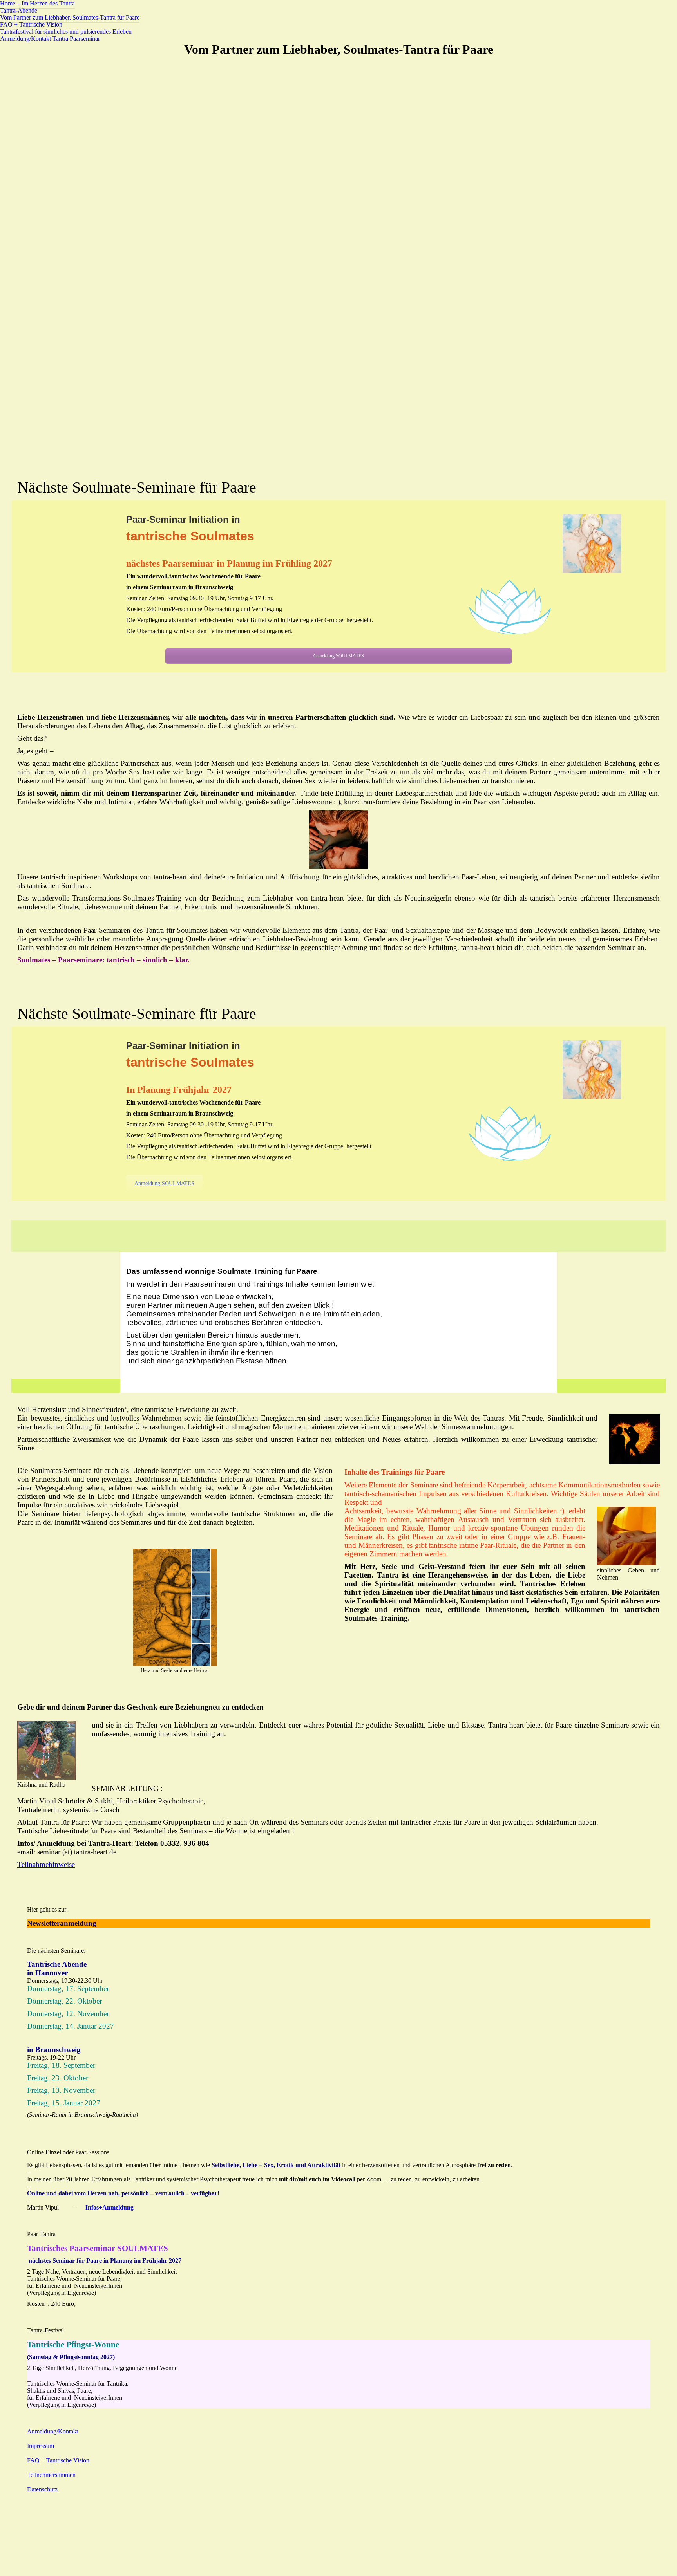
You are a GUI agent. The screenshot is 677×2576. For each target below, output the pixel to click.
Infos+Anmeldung (110, 2207)
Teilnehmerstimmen (51, 2475)
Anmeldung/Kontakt (52, 2431)
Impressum (41, 2446)
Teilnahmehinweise (46, 1864)
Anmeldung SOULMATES (338, 656)
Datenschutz (42, 2489)
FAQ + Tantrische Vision (58, 2460)
